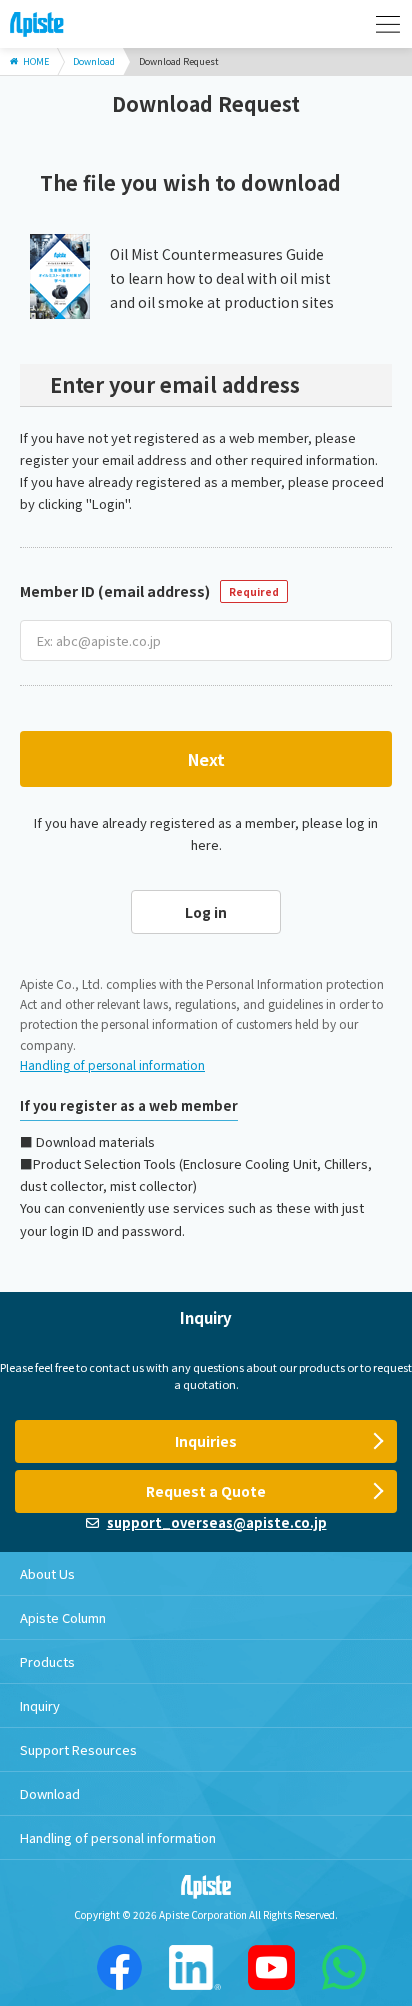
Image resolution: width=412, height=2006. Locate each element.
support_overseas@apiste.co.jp (217, 1522)
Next (206, 759)
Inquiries (206, 1441)
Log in (206, 912)
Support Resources (78, 1749)
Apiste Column (63, 1617)
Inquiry (40, 1705)
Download (50, 1793)
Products (47, 1661)
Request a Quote (206, 1491)
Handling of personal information (112, 1064)
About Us (47, 1573)
